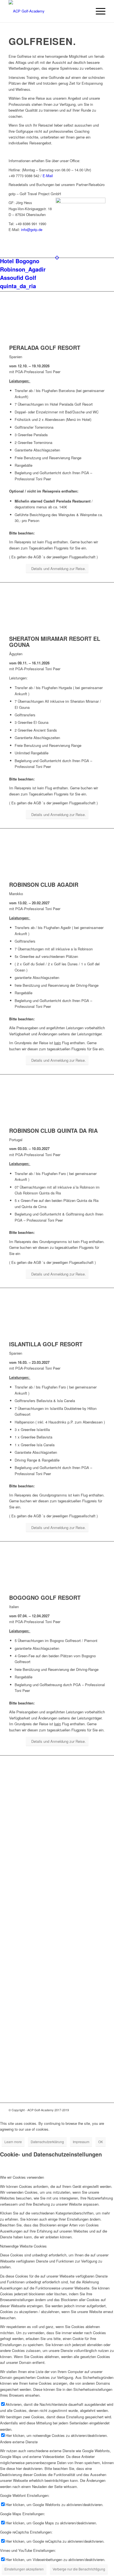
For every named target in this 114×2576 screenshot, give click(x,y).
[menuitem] (98, 11)
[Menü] (98, 11)
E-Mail (48, 176)
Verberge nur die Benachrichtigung (79, 2569)
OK (101, 2142)
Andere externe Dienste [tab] (19, 2442)
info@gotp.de (32, 229)
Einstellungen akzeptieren (24, 2569)
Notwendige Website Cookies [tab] (23, 2246)
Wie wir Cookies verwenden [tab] (22, 2177)
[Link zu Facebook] (101, 2110)
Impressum (81, 2142)
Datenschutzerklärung (47, 2142)
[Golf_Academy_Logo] (47, 11)
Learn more (13, 2142)
